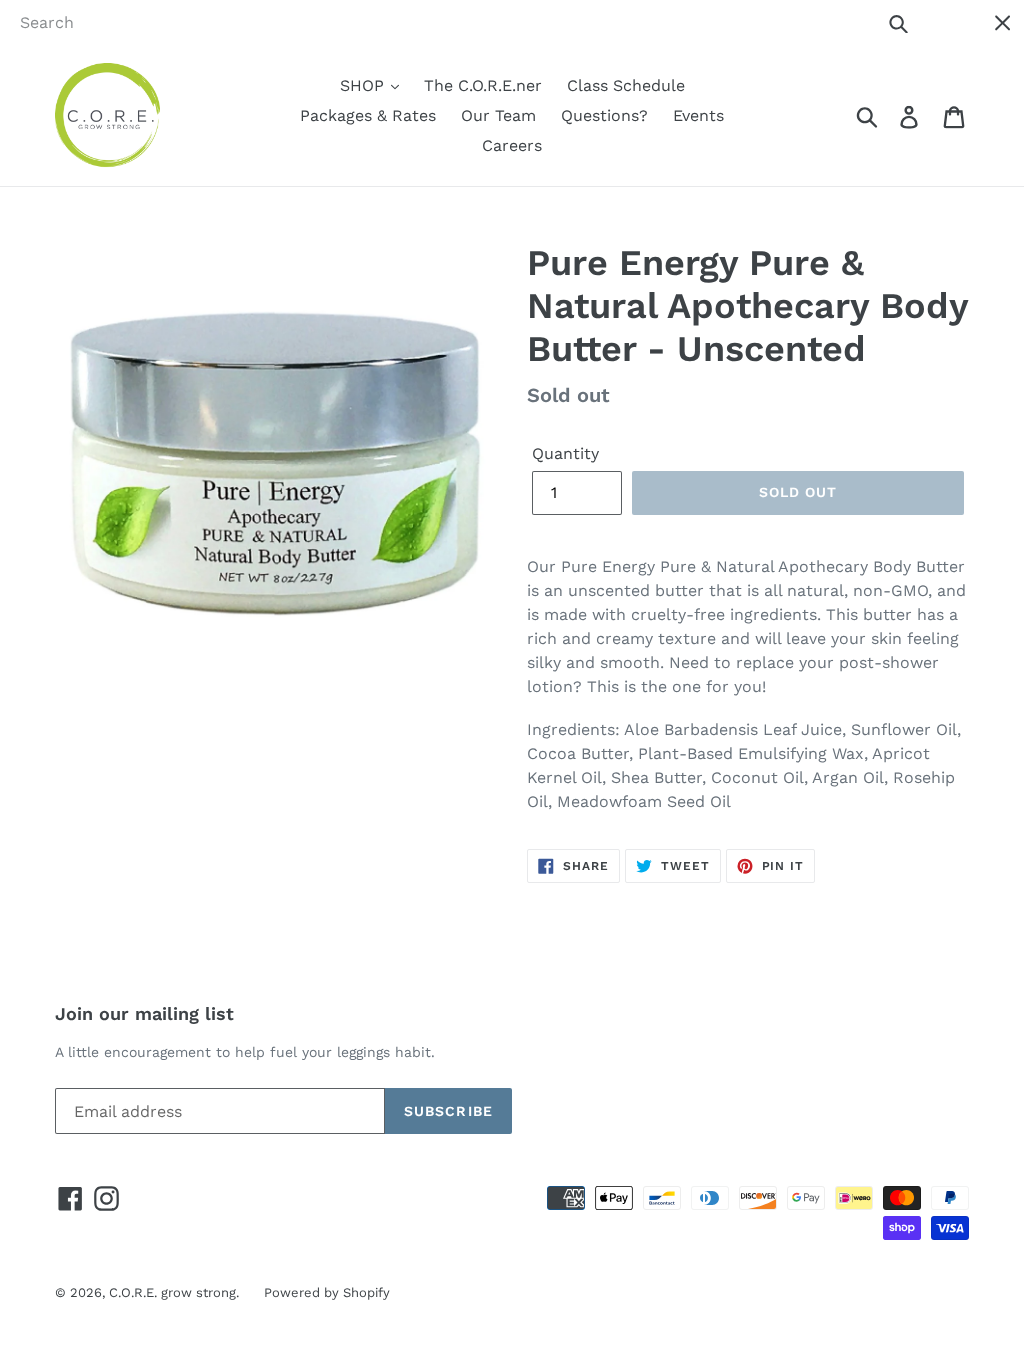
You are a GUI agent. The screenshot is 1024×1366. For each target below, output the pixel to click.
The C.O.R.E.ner (483, 85)
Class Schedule (626, 85)
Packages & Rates (368, 115)
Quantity (565, 453)
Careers (512, 145)
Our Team (498, 115)
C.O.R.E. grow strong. (174, 1292)
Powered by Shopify (327, 1292)
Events (698, 115)
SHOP (364, 85)
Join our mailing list (144, 1013)
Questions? (604, 115)
